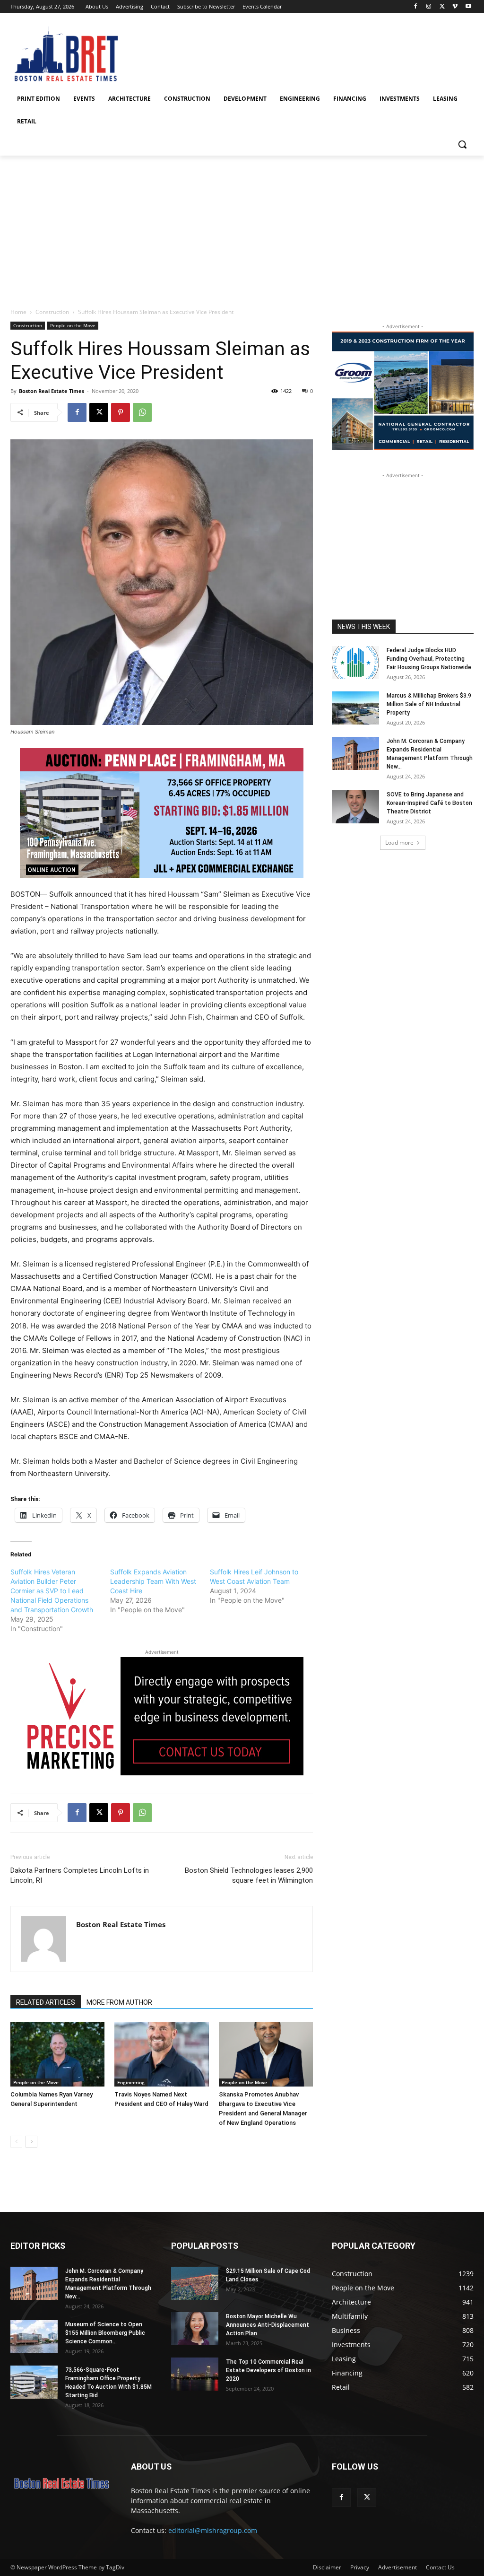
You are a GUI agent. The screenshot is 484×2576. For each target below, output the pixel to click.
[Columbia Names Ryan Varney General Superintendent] (57, 2054)
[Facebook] (416, 7)
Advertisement (398, 2567)
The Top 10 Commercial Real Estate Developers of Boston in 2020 (268, 2370)
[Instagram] (429, 7)
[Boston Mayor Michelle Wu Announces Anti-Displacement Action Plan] (195, 2329)
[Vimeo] (455, 7)
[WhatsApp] (142, 412)
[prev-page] (16, 2142)
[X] (442, 7)
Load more (399, 843)
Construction (52, 312)
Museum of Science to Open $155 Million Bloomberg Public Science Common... (105, 2333)
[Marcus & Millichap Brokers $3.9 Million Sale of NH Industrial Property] (355, 708)
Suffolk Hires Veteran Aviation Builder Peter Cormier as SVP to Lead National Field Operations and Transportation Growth (52, 1591)
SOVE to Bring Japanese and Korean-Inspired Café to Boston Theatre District (429, 803)
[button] (462, 144)
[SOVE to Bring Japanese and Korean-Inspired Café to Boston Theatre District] (355, 807)
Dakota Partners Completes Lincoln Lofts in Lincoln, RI (80, 1875)
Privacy (360, 2567)
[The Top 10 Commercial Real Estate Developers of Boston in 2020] (195, 2374)
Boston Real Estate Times (52, 391)
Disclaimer (327, 2567)
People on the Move (73, 325)
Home (18, 312)
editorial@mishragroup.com (213, 2530)
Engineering (131, 2082)
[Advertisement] (242, 227)
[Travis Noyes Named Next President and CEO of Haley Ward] (161, 2054)
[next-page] (31, 2142)
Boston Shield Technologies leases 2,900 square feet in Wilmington (249, 1875)
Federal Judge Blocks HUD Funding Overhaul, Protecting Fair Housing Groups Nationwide (429, 659)
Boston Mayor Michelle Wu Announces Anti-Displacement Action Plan (268, 2325)
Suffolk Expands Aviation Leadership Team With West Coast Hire (153, 1581)
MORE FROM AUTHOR (119, 2002)
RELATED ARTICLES (46, 2002)
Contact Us (440, 2567)
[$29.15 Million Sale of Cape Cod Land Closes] (195, 2283)
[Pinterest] (121, 412)
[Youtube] (468, 7)
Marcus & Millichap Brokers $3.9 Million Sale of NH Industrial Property (429, 704)
